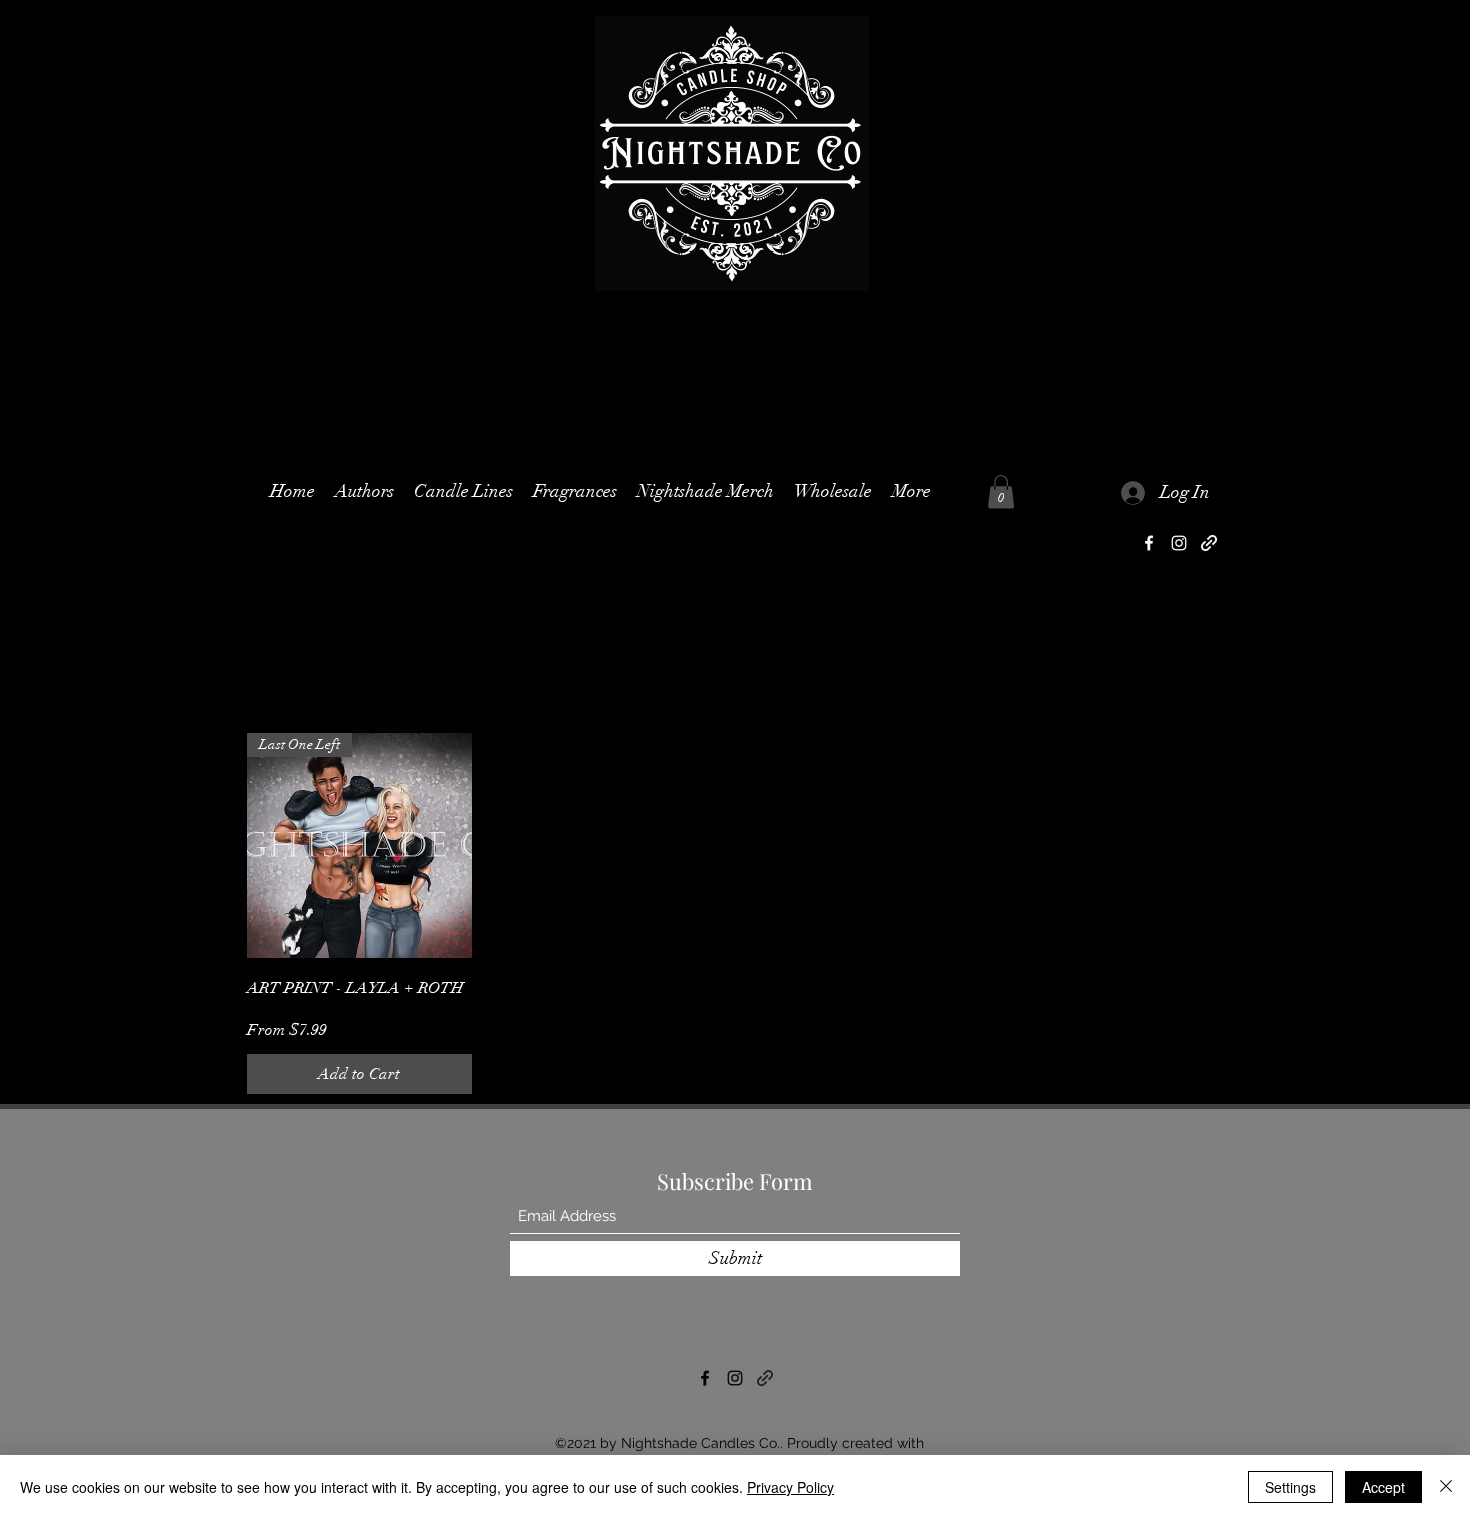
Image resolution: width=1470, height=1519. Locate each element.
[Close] (1446, 1487)
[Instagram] (1179, 543)
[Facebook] (1149, 543)
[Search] (1204, 316)
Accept (1383, 1487)
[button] (463, 491)
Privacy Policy (790, 1487)
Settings (1290, 1487)
